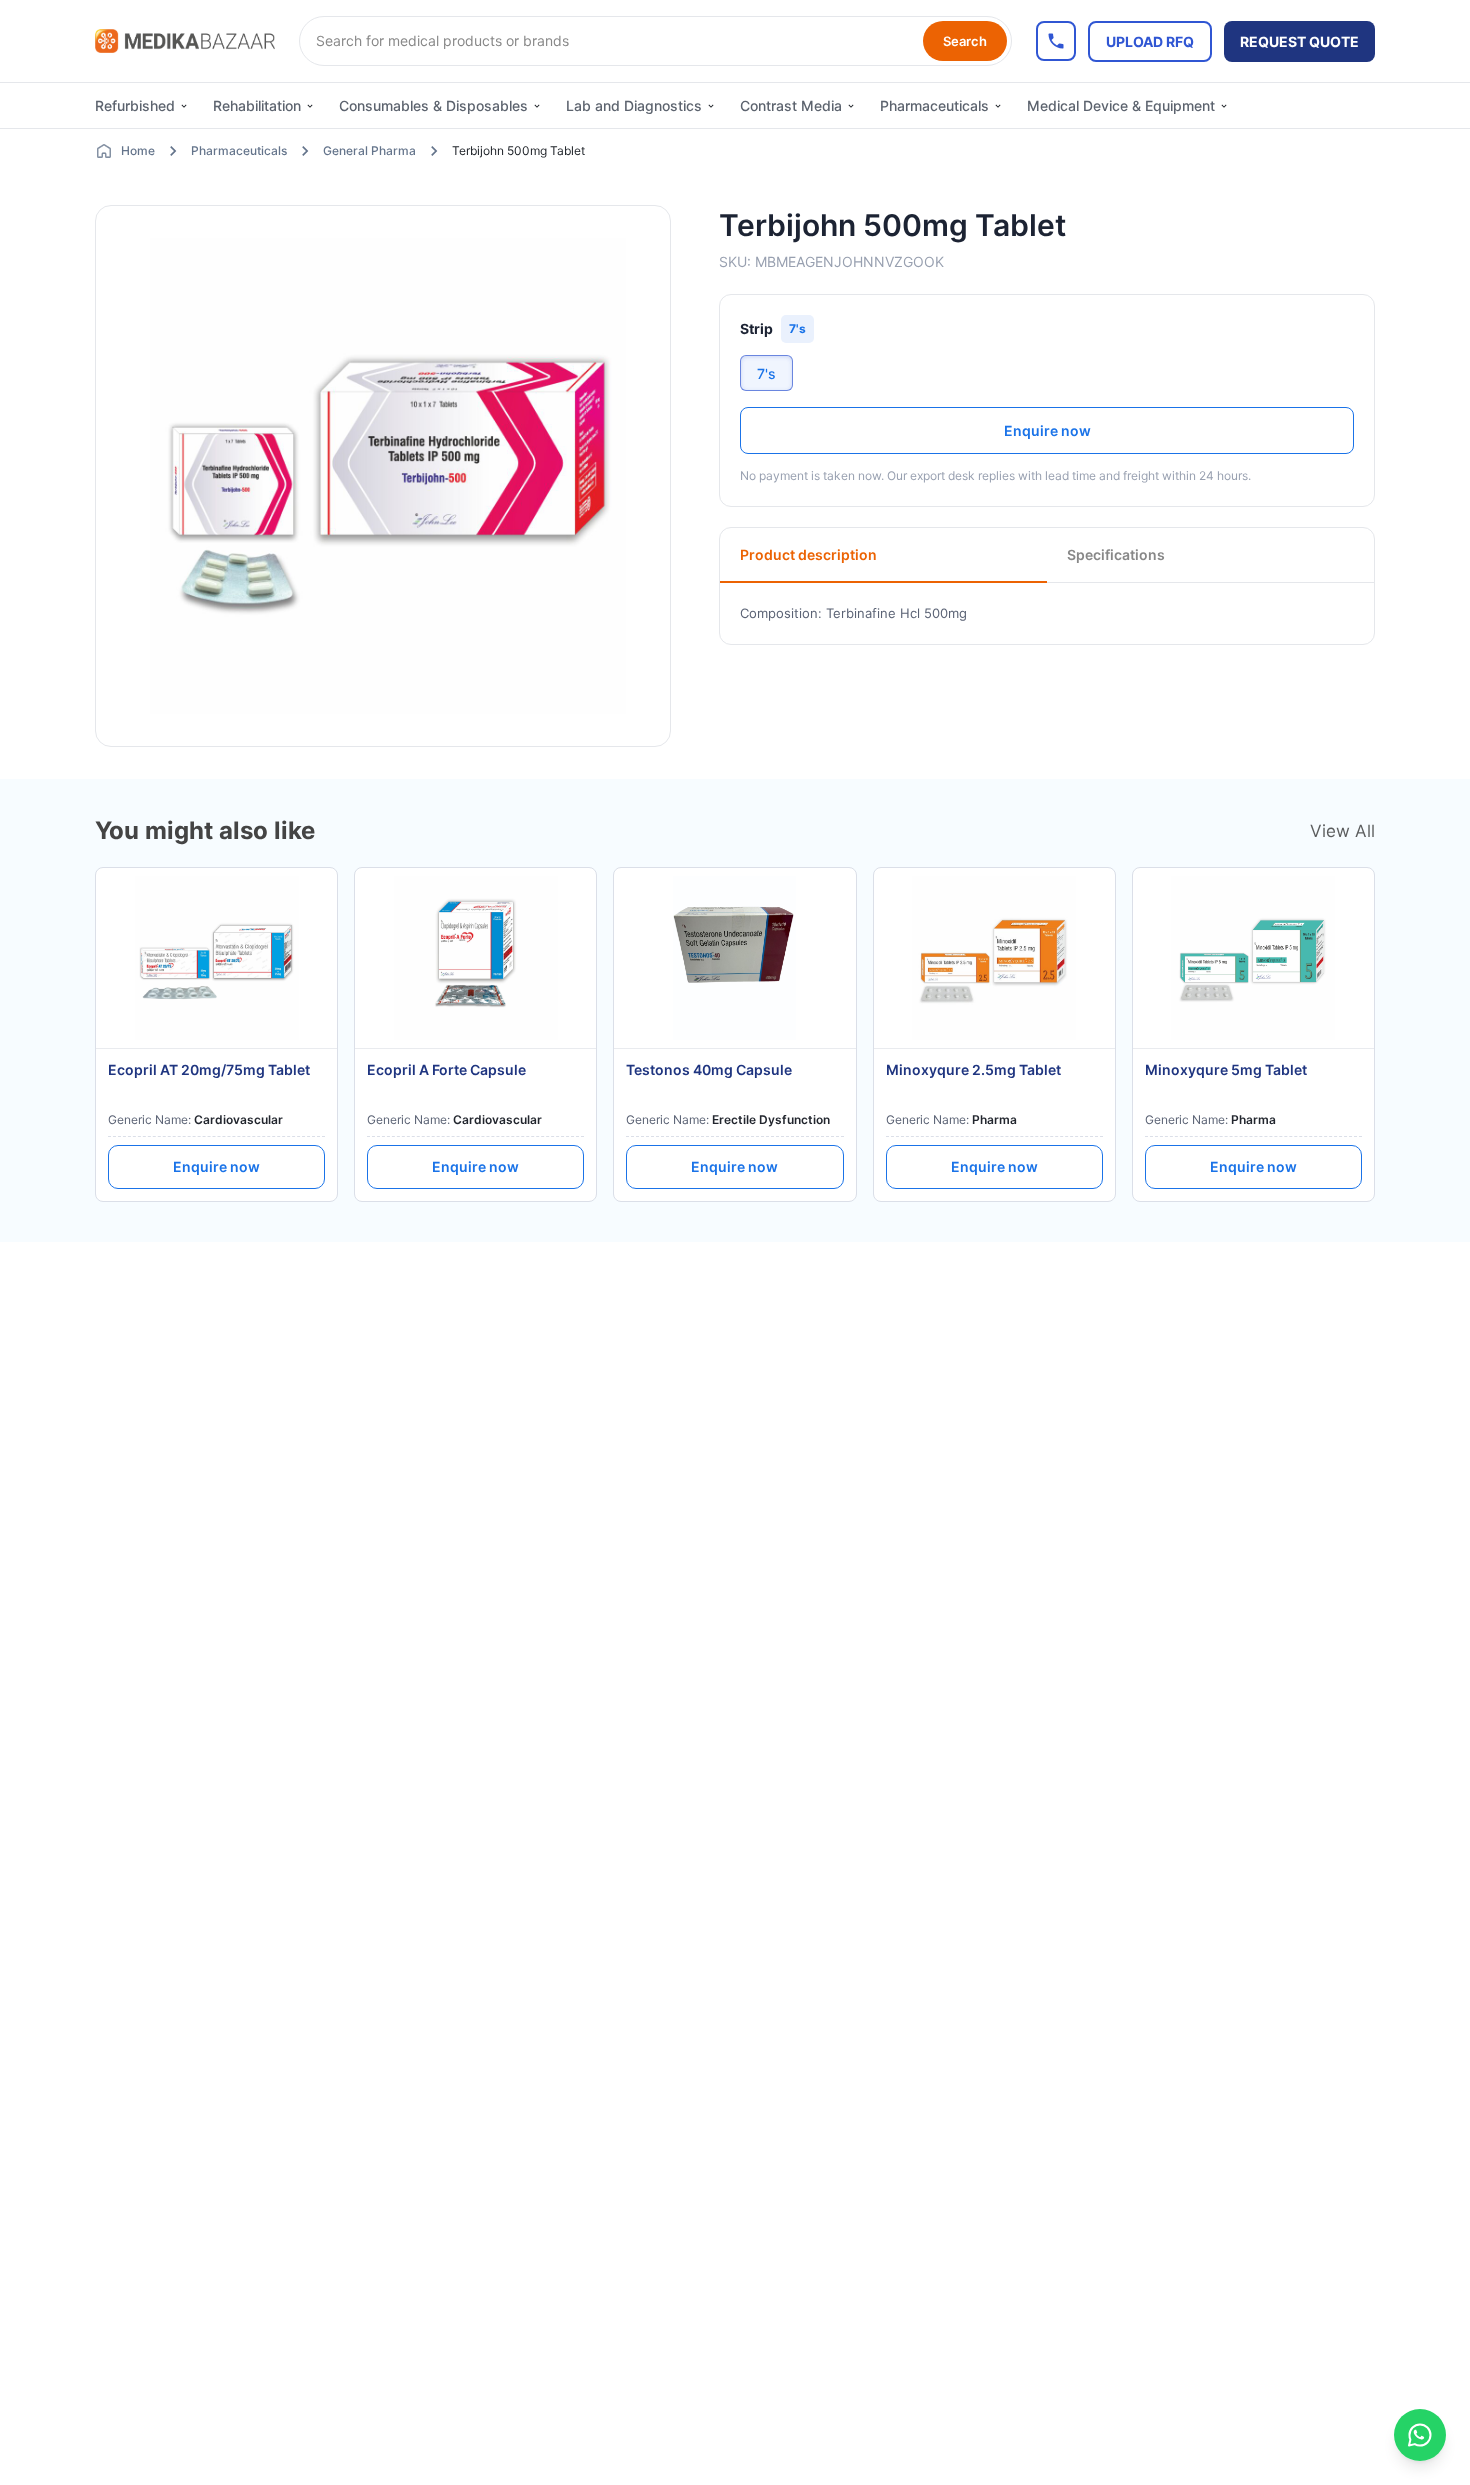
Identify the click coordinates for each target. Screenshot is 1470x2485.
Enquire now (1047, 430)
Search (965, 41)
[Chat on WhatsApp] (1420, 2435)
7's (766, 373)
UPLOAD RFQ (1150, 41)
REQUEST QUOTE (1299, 41)
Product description (808, 554)
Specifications (1116, 554)
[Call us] (1056, 41)
